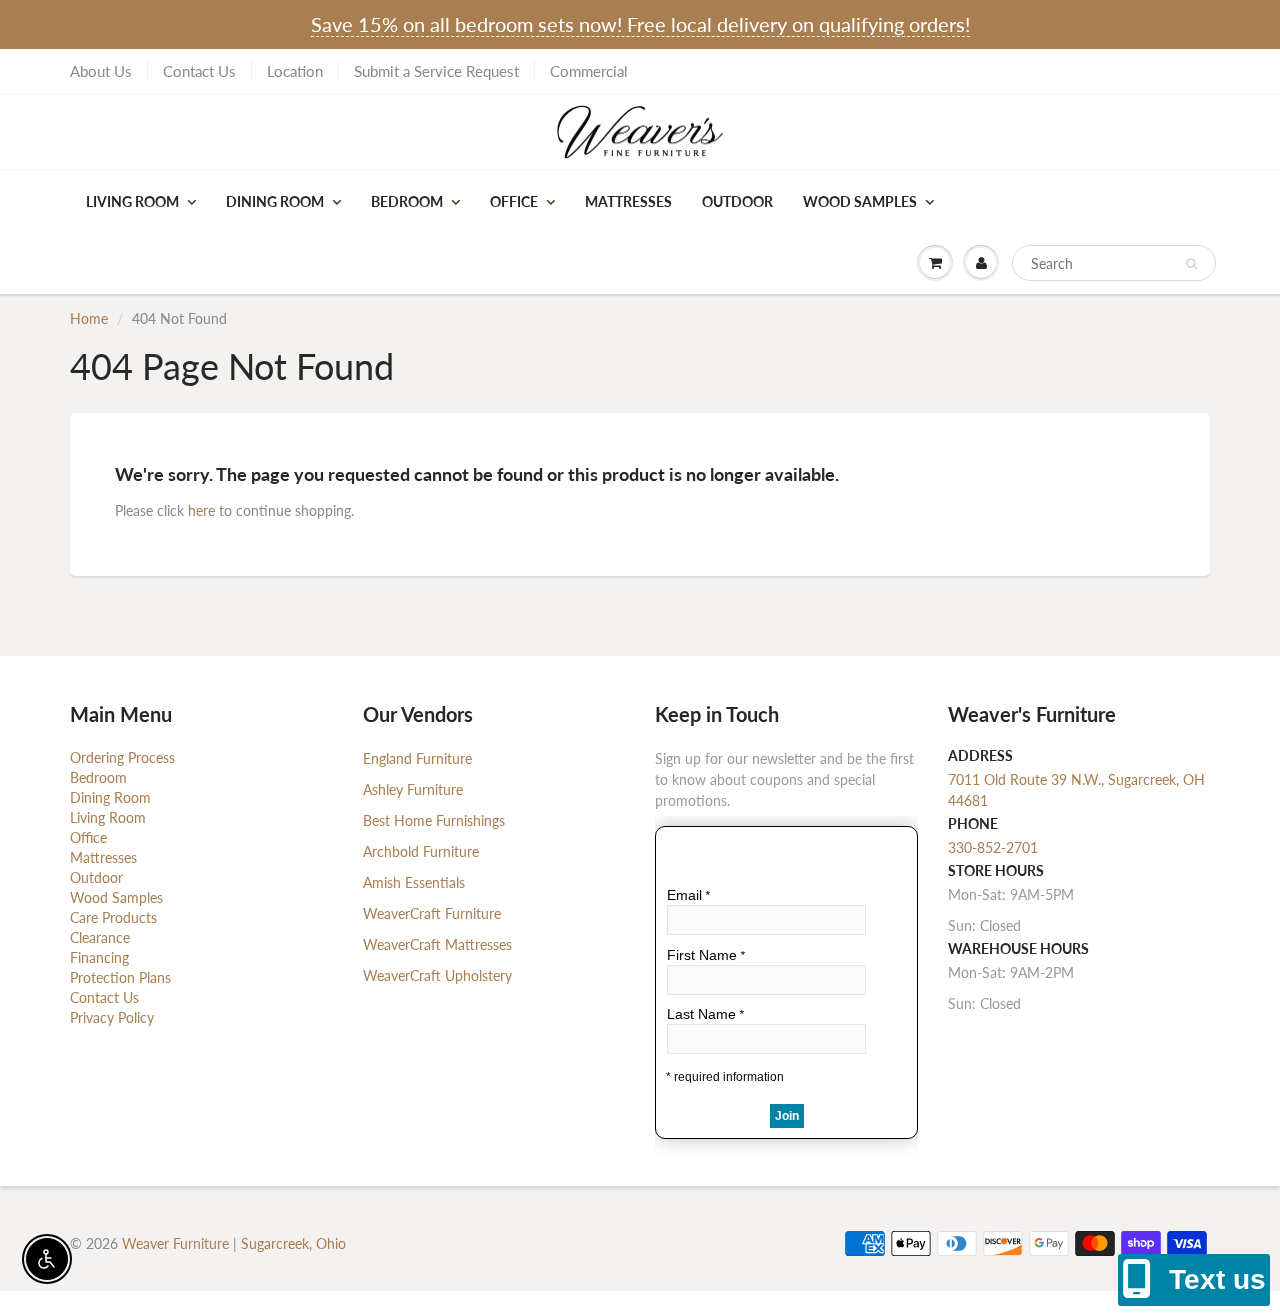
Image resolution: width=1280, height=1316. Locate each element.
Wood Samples (860, 201)
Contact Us (199, 71)
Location (295, 71)
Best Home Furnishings (434, 820)
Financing (99, 957)
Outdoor (737, 201)
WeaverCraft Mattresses (437, 944)
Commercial (589, 71)
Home (89, 318)
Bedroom (407, 201)
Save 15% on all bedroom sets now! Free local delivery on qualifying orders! (640, 24)
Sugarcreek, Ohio (293, 1243)
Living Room (132, 201)
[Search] (1191, 264)
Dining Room (275, 201)
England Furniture (417, 758)
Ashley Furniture (413, 789)
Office (514, 201)
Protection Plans (120, 977)
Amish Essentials (414, 882)
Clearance (100, 937)
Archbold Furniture (421, 851)
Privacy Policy (112, 1017)
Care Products (113, 917)
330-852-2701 (993, 847)
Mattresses (628, 201)
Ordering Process (122, 757)
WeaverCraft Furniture (432, 913)
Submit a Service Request (436, 71)
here (201, 510)
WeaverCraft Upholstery (437, 975)
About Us (101, 71)
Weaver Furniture (177, 1243)
